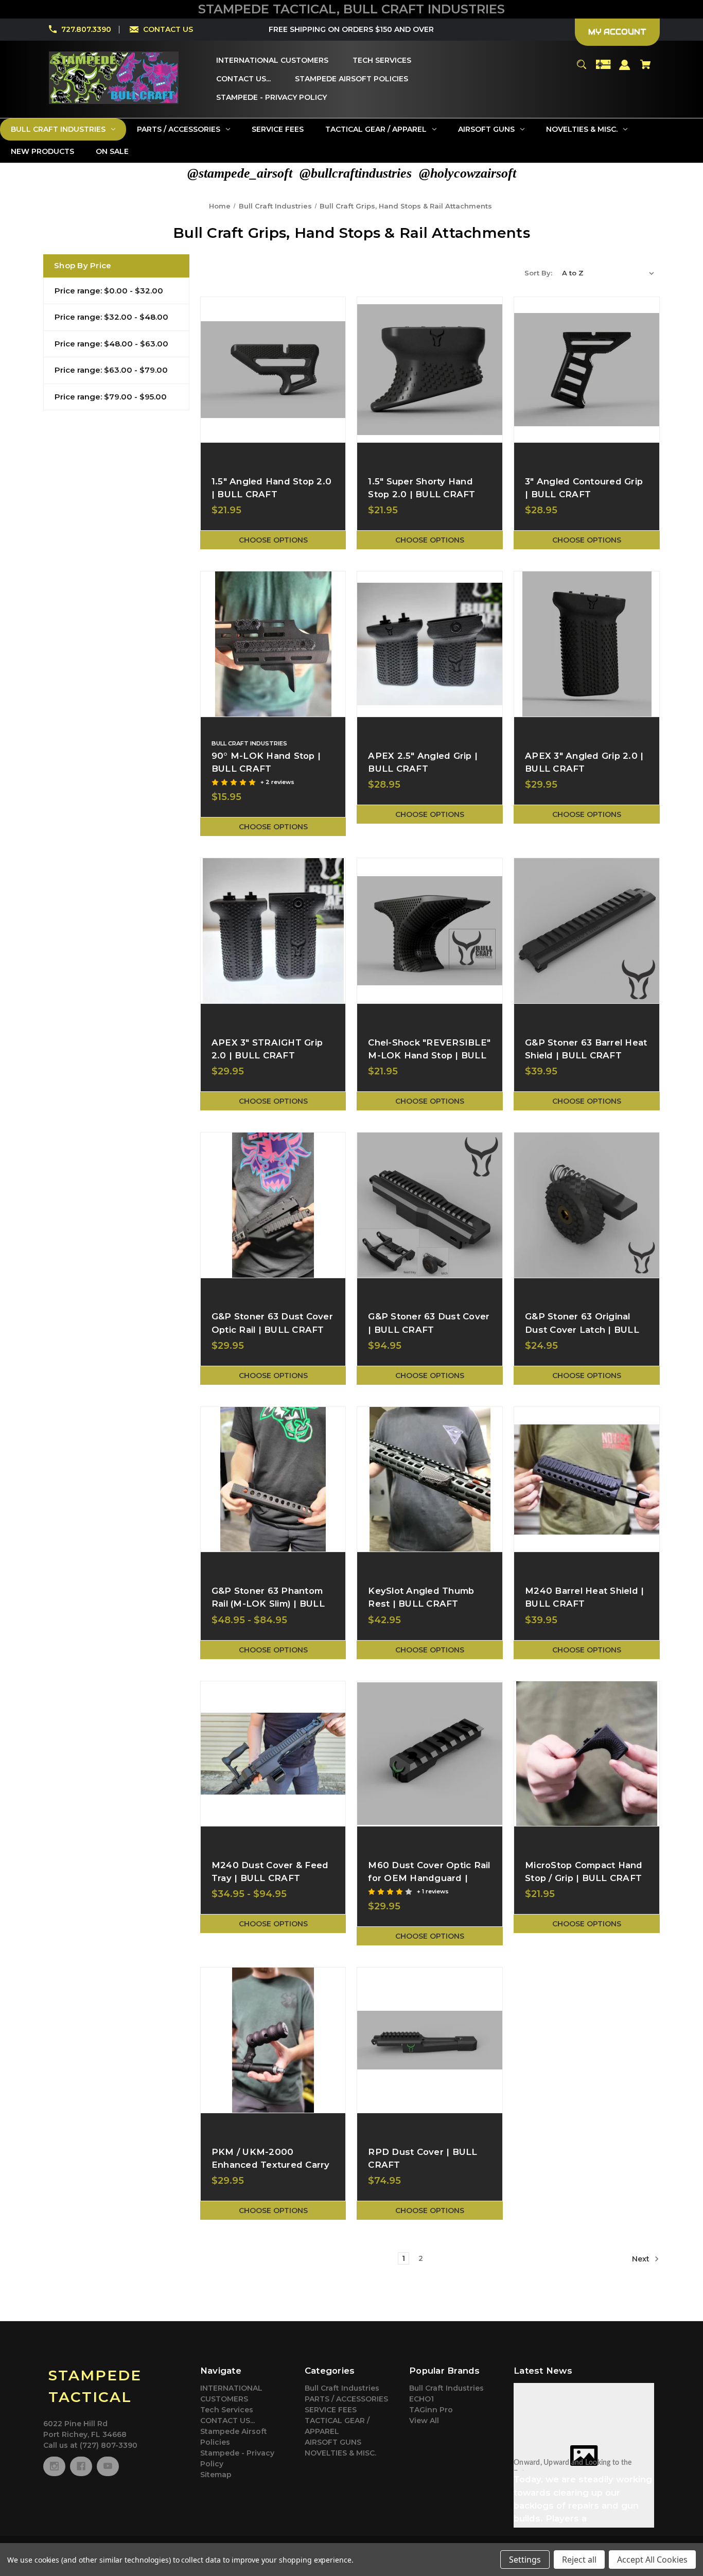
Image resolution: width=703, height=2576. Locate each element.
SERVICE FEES (331, 2410)
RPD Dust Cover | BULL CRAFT (423, 2158)
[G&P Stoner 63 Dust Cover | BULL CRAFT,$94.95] (430, 1205)
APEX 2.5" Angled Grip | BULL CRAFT (423, 762)
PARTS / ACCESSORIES (346, 2399)
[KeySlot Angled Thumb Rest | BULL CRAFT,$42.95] (430, 1480)
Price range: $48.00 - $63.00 (111, 344)
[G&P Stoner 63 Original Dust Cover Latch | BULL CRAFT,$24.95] (587, 1205)
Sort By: (538, 273)
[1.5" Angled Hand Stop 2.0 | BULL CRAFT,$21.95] (273, 370)
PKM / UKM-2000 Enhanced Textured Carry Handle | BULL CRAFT (271, 2165)
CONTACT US (168, 29)
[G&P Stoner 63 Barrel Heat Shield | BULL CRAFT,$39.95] (587, 931)
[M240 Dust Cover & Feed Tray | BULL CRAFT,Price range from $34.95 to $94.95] (273, 1754)
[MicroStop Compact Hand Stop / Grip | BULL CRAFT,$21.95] (587, 1754)
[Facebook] (81, 2466)
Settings (525, 2560)
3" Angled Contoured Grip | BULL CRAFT (584, 488)
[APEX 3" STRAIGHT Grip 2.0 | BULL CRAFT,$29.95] (273, 931)
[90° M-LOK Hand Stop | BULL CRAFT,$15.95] (273, 644)
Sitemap (216, 2475)
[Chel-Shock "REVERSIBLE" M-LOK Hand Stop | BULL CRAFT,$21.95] (430, 931)
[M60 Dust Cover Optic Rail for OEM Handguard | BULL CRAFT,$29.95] (430, 1754)
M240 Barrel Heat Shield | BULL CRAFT (584, 1597)
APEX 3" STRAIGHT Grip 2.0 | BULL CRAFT (267, 1049)
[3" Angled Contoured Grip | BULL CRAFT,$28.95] (587, 370)
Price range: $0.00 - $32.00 (109, 291)
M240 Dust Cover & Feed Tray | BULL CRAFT (270, 1872)
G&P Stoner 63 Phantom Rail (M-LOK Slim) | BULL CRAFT (268, 1604)
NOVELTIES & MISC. (340, 2453)
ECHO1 (421, 2399)
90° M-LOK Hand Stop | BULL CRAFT (266, 762)
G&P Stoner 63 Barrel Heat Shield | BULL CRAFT (586, 1049)
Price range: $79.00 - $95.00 (111, 397)
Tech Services (227, 2410)
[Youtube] (108, 2466)
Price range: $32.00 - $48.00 (111, 317)
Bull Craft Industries (342, 2388)
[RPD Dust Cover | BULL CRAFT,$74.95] (430, 2040)
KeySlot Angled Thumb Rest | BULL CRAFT (421, 1597)
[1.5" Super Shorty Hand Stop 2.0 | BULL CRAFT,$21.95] (430, 370)
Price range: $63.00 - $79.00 (111, 370)
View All (424, 2421)
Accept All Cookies (652, 2560)
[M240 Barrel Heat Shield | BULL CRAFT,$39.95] (587, 1480)
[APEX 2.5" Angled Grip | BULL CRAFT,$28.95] (430, 644)
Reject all (579, 2560)
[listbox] (608, 273)
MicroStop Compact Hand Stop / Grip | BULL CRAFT (584, 1872)
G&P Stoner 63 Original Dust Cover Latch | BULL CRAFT (582, 1329)
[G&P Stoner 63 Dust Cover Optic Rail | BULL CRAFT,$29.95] (273, 1205)
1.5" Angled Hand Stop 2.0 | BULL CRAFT (271, 488)
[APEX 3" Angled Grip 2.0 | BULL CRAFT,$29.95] (587, 644)
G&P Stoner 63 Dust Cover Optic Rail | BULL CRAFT (272, 1323)
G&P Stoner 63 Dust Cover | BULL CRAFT (429, 1323)
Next (642, 2259)
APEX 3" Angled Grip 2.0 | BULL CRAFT (584, 762)
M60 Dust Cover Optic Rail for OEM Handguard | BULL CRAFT (429, 1878)
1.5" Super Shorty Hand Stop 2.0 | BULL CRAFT (421, 488)
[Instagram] (54, 2466)
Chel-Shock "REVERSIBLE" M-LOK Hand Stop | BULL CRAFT (429, 1055)
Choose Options (273, 540)
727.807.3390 (86, 29)
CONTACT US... (227, 2421)
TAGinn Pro (431, 2410)
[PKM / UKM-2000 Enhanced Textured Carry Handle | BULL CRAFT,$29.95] (273, 2040)
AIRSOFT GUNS (333, 2442)
